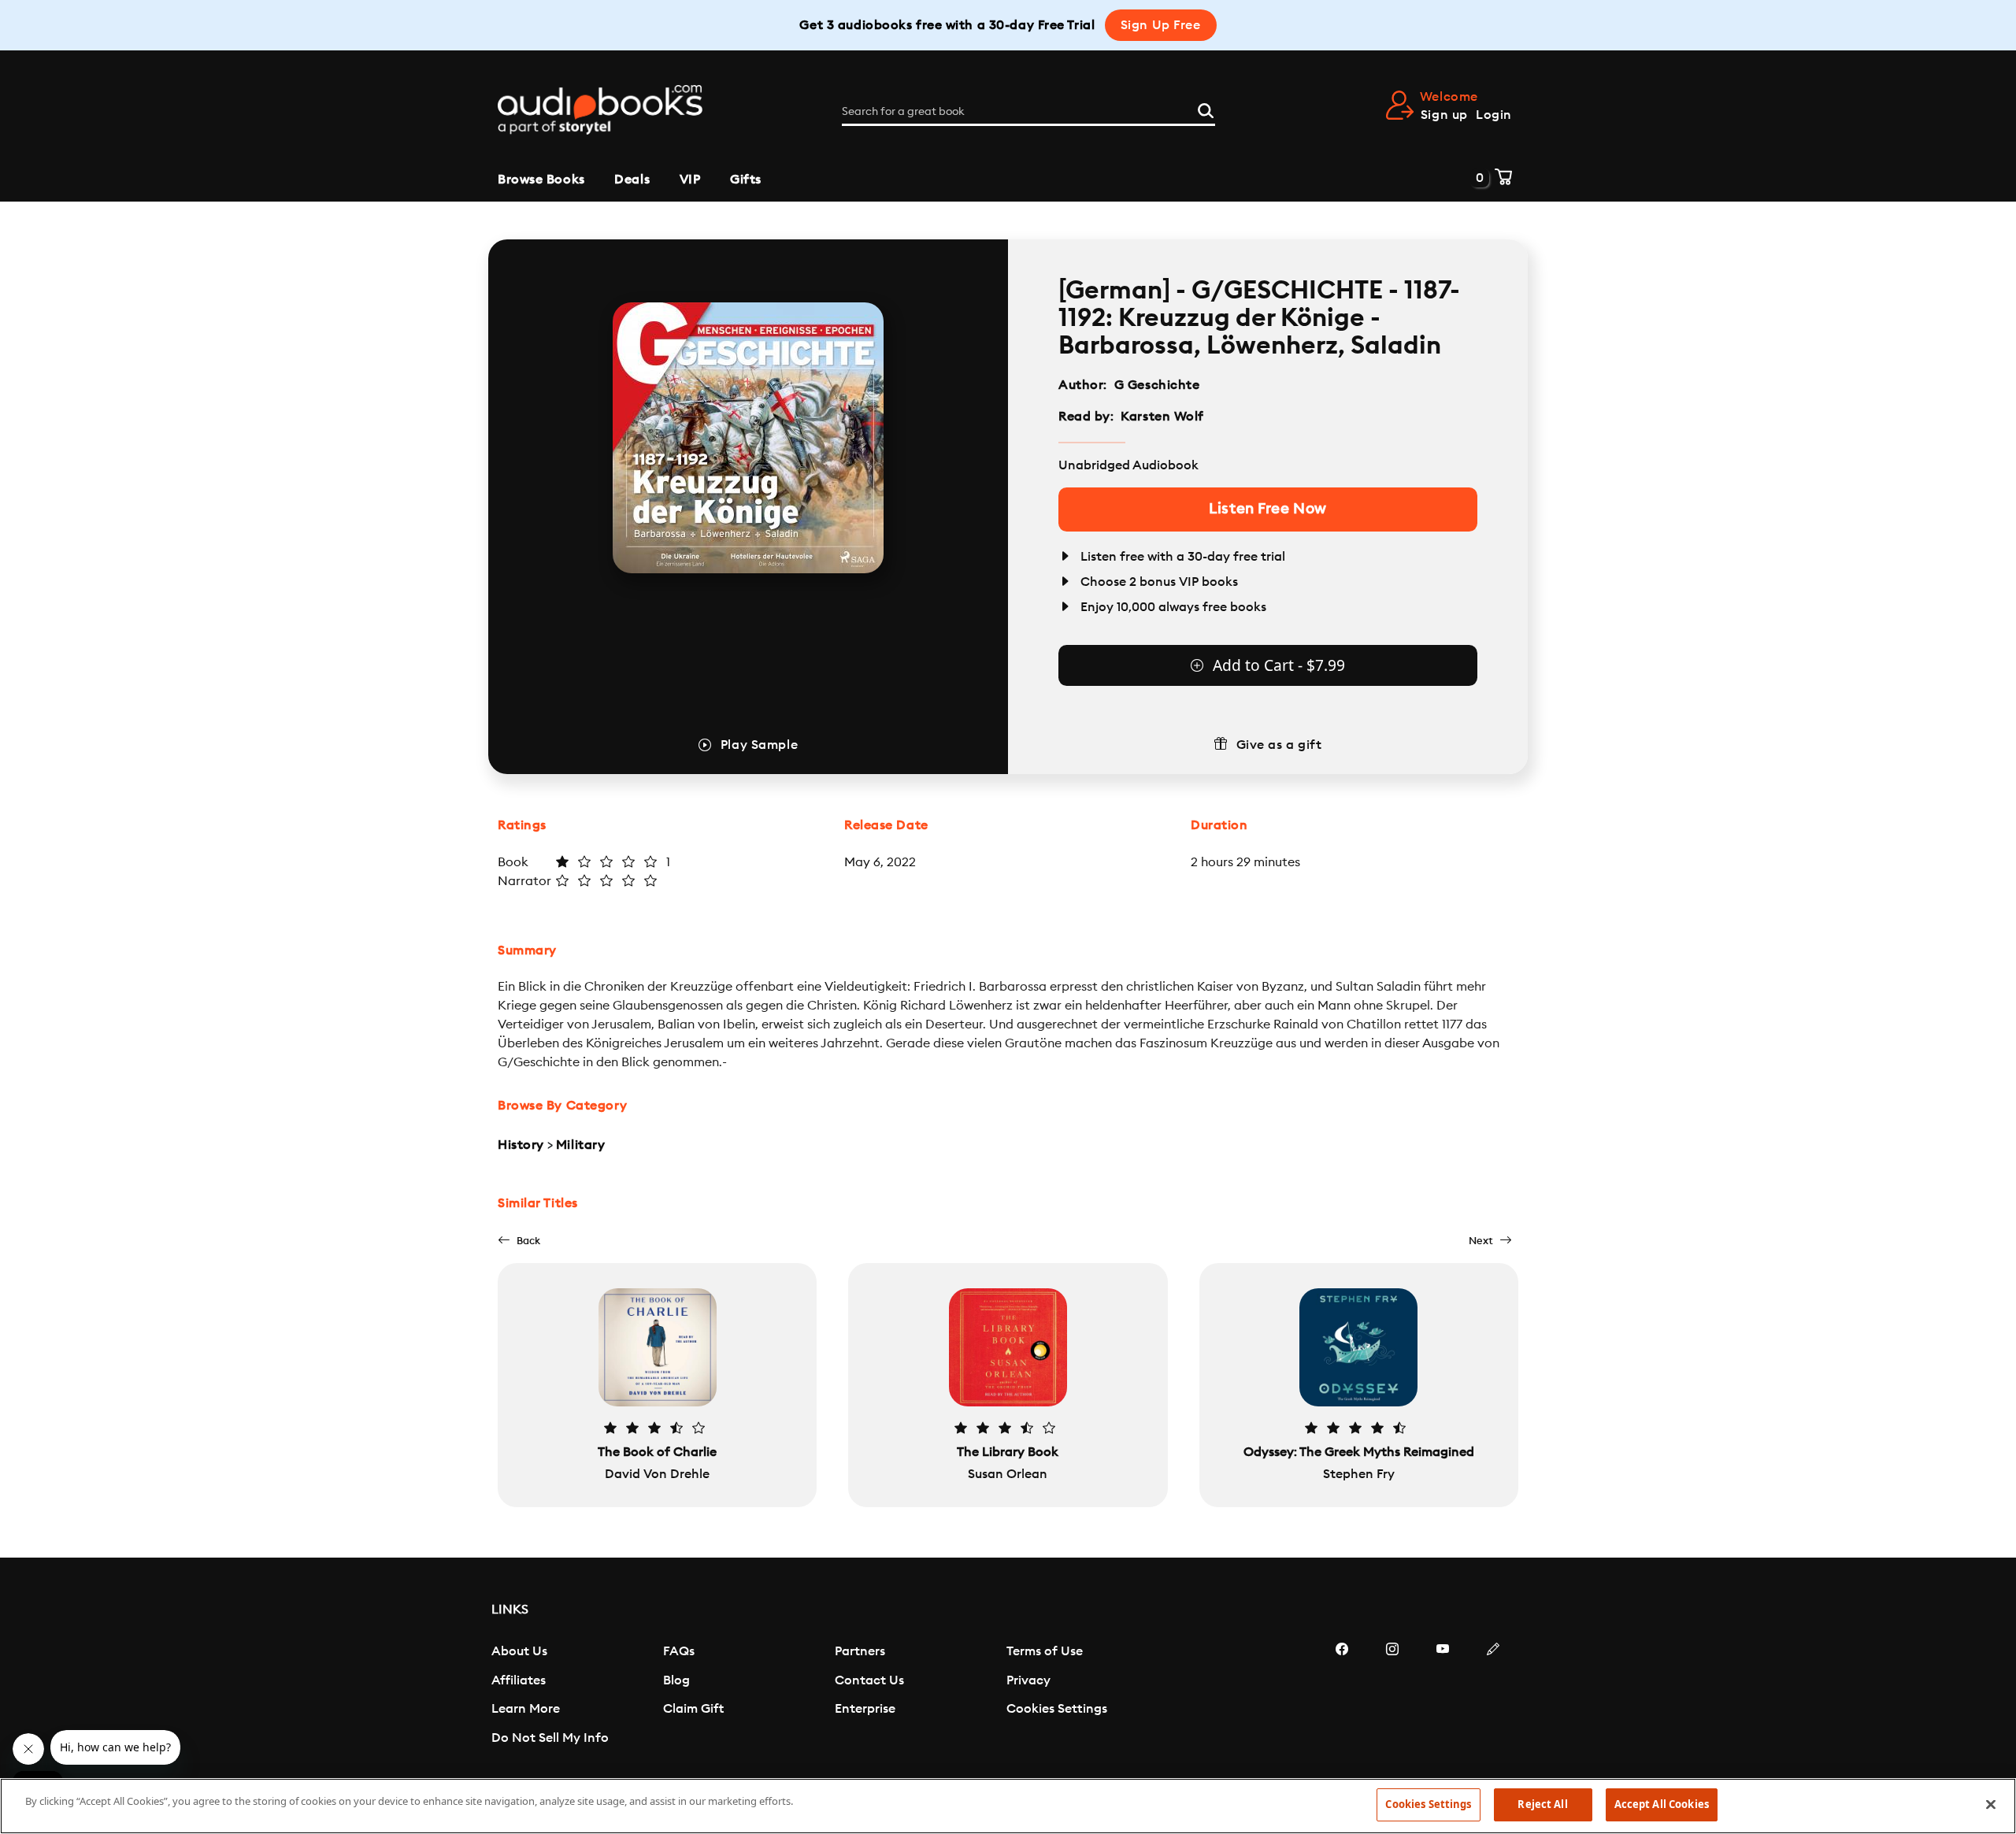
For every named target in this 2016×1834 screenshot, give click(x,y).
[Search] (1206, 109)
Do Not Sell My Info (550, 1738)
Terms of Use (1045, 1651)
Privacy (1028, 1680)
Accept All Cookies (1662, 1804)
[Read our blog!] (1493, 1696)
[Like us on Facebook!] (1342, 1696)
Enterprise (865, 1709)
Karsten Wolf (1162, 417)
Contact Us (869, 1680)
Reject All (1542, 1804)
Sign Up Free (1161, 25)
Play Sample (759, 745)
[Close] (1991, 1804)
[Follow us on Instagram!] (1392, 1696)
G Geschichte (1157, 385)
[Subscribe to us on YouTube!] (1443, 1696)
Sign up (1444, 115)
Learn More (526, 1709)
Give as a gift (1279, 745)
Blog (676, 1680)
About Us (519, 1651)
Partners (860, 1651)
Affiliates (519, 1680)
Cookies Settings (1057, 1709)
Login (1494, 115)
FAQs (679, 1651)
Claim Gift (693, 1709)
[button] (519, 1241)
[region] (1008, 1806)
